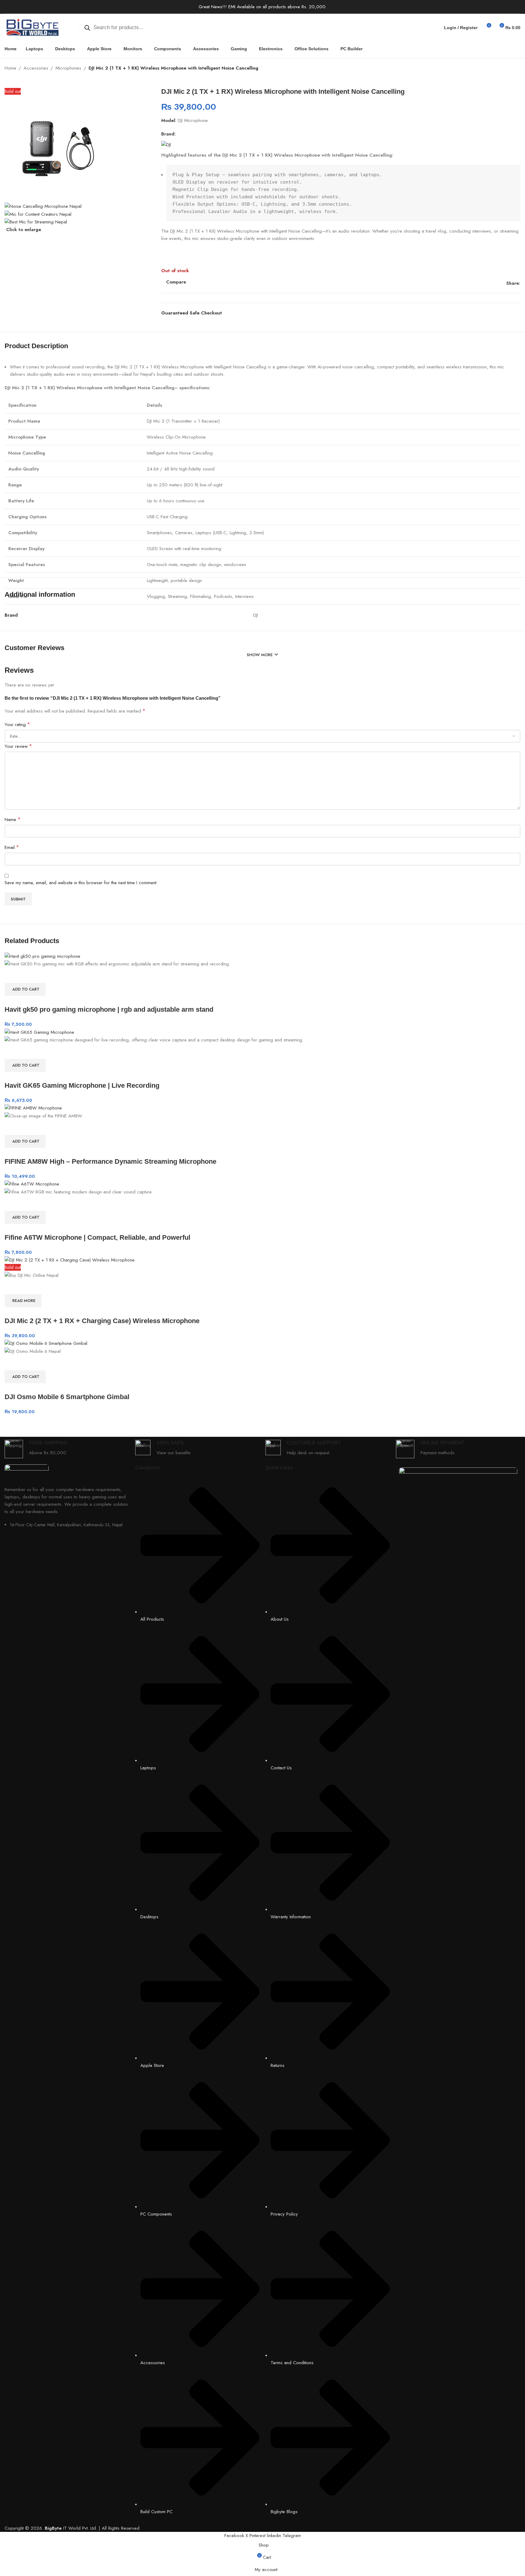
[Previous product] (502, 69)
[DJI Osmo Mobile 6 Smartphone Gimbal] (46, 1343)
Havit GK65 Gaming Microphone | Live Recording (82, 1085)
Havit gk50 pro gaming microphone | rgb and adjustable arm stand (109, 1009)
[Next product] (517, 69)
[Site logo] (32, 27)
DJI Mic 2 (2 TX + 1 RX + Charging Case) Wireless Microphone (102, 1321)
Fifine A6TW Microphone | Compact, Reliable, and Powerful (97, 1237)
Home (10, 68)
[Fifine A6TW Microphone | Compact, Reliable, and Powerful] (32, 1184)
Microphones (68, 68)
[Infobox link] (67, 1449)
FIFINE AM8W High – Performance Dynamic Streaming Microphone (110, 1161)
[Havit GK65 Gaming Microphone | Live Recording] (39, 1032)
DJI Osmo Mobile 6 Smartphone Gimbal (67, 1397)
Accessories (36, 68)
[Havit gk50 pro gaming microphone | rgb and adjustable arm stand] (42, 956)
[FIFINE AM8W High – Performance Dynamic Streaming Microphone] (33, 1108)
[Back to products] (509, 69)
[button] (25, 989)
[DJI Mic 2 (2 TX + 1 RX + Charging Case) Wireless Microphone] (70, 1260)
